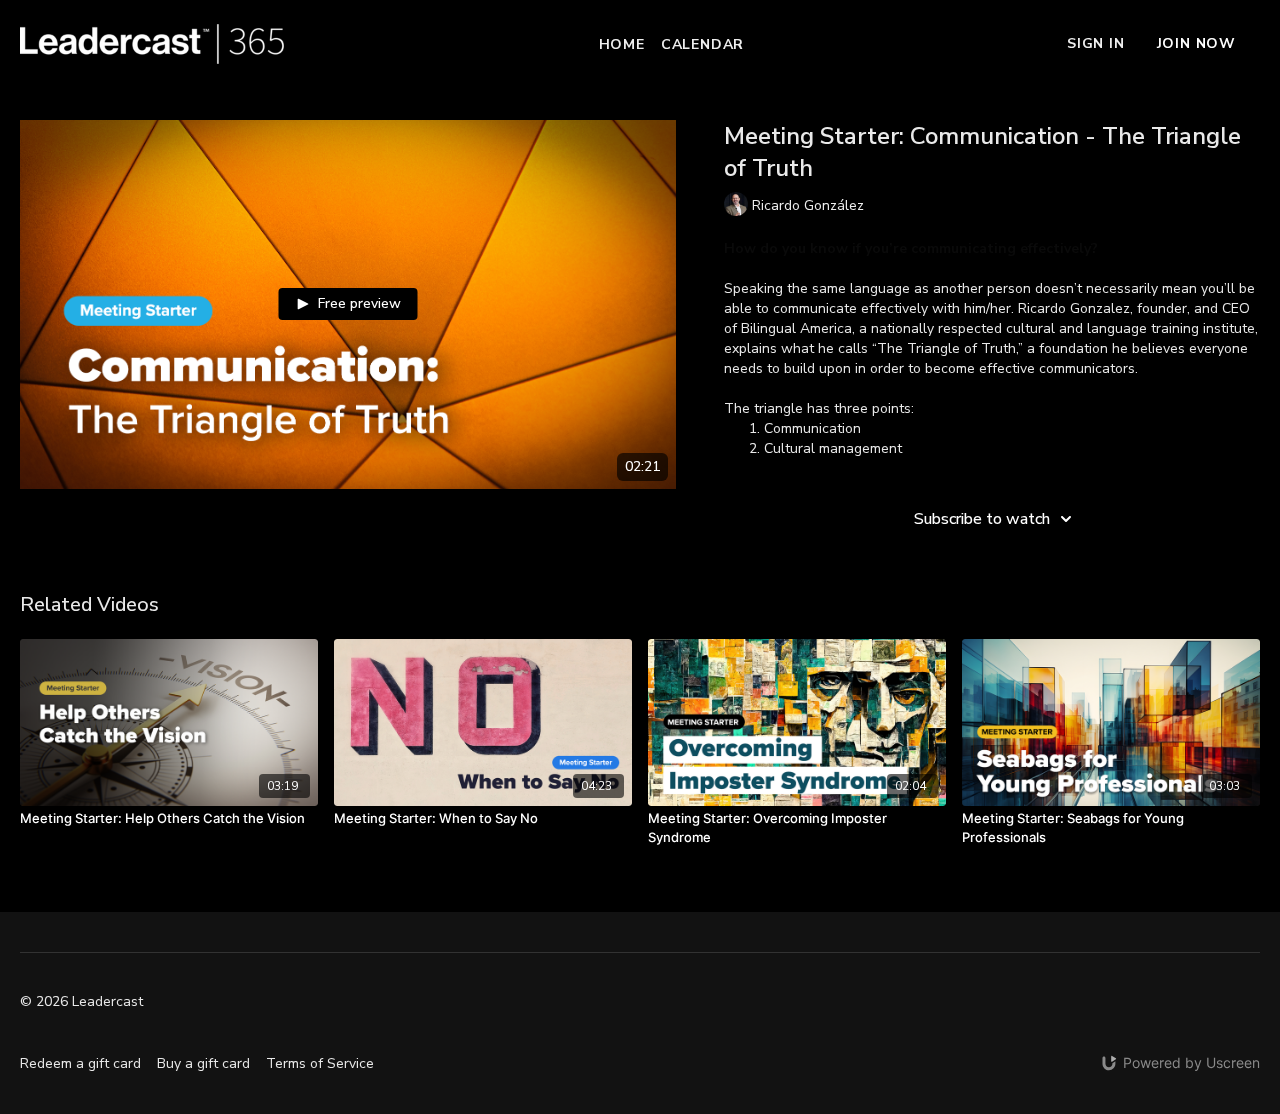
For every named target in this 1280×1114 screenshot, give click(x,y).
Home (622, 44)
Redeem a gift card (80, 1063)
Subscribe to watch (982, 519)
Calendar (702, 44)
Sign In (1096, 43)
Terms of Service (320, 1063)
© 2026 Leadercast (81, 1002)
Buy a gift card (203, 1063)
